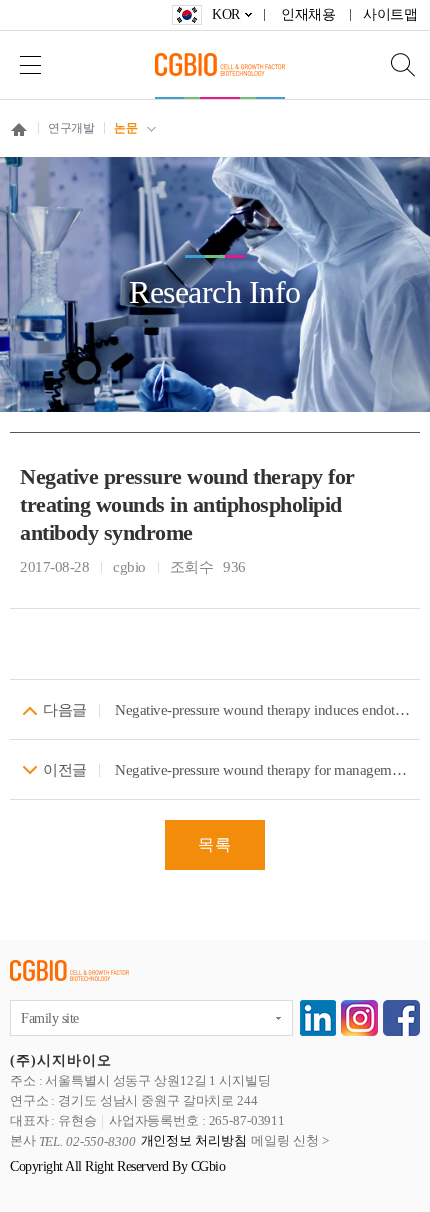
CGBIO (220, 64)
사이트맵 (390, 14)
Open (390, 64)
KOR (226, 14)
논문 (125, 128)
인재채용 (308, 14)
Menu (30, 64)
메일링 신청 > (289, 1141)
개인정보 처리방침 (194, 1141)
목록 (215, 844)
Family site (50, 1018)
